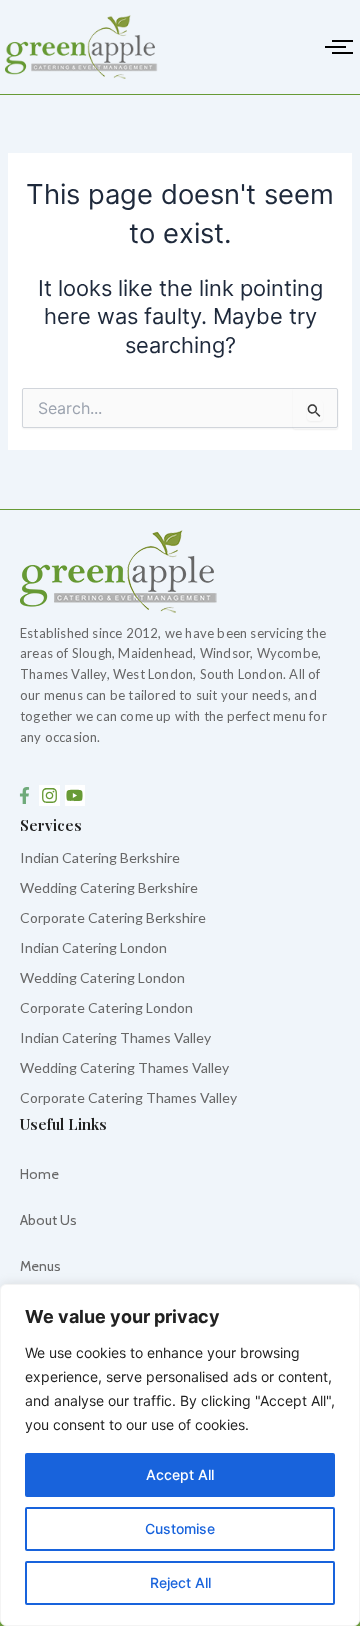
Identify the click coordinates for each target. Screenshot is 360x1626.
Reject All (180, 1582)
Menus (40, 1266)
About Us (48, 1220)
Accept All (180, 1474)
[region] (180, 1455)
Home (39, 1174)
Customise (180, 1528)
